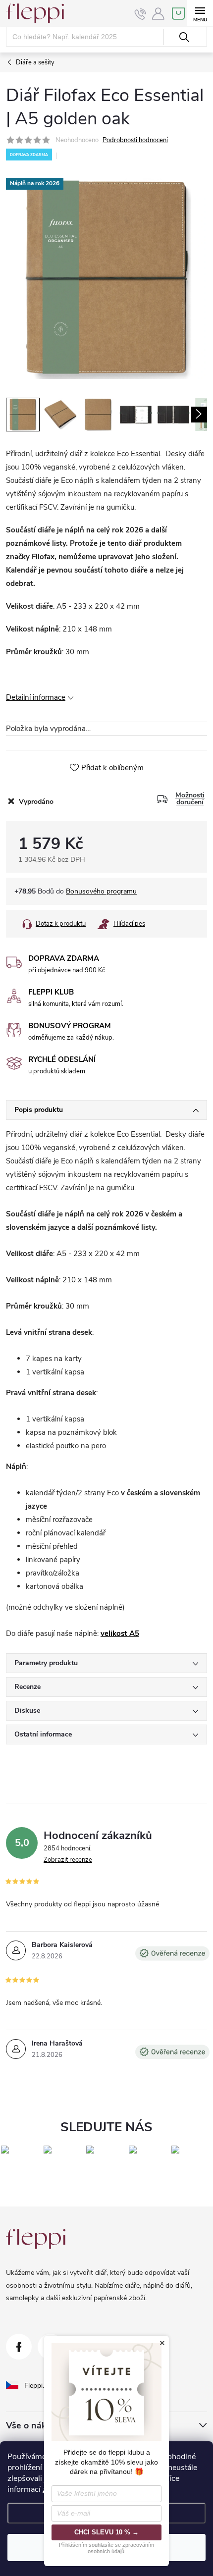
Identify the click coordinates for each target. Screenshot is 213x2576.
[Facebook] (19, 2347)
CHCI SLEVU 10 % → (106, 2532)
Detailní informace (36, 697)
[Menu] (200, 13)
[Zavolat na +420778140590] (140, 14)
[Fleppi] (36, 2239)
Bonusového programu (101, 891)
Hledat (184, 37)
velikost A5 (120, 1633)
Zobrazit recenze (68, 1860)
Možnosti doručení (190, 799)
